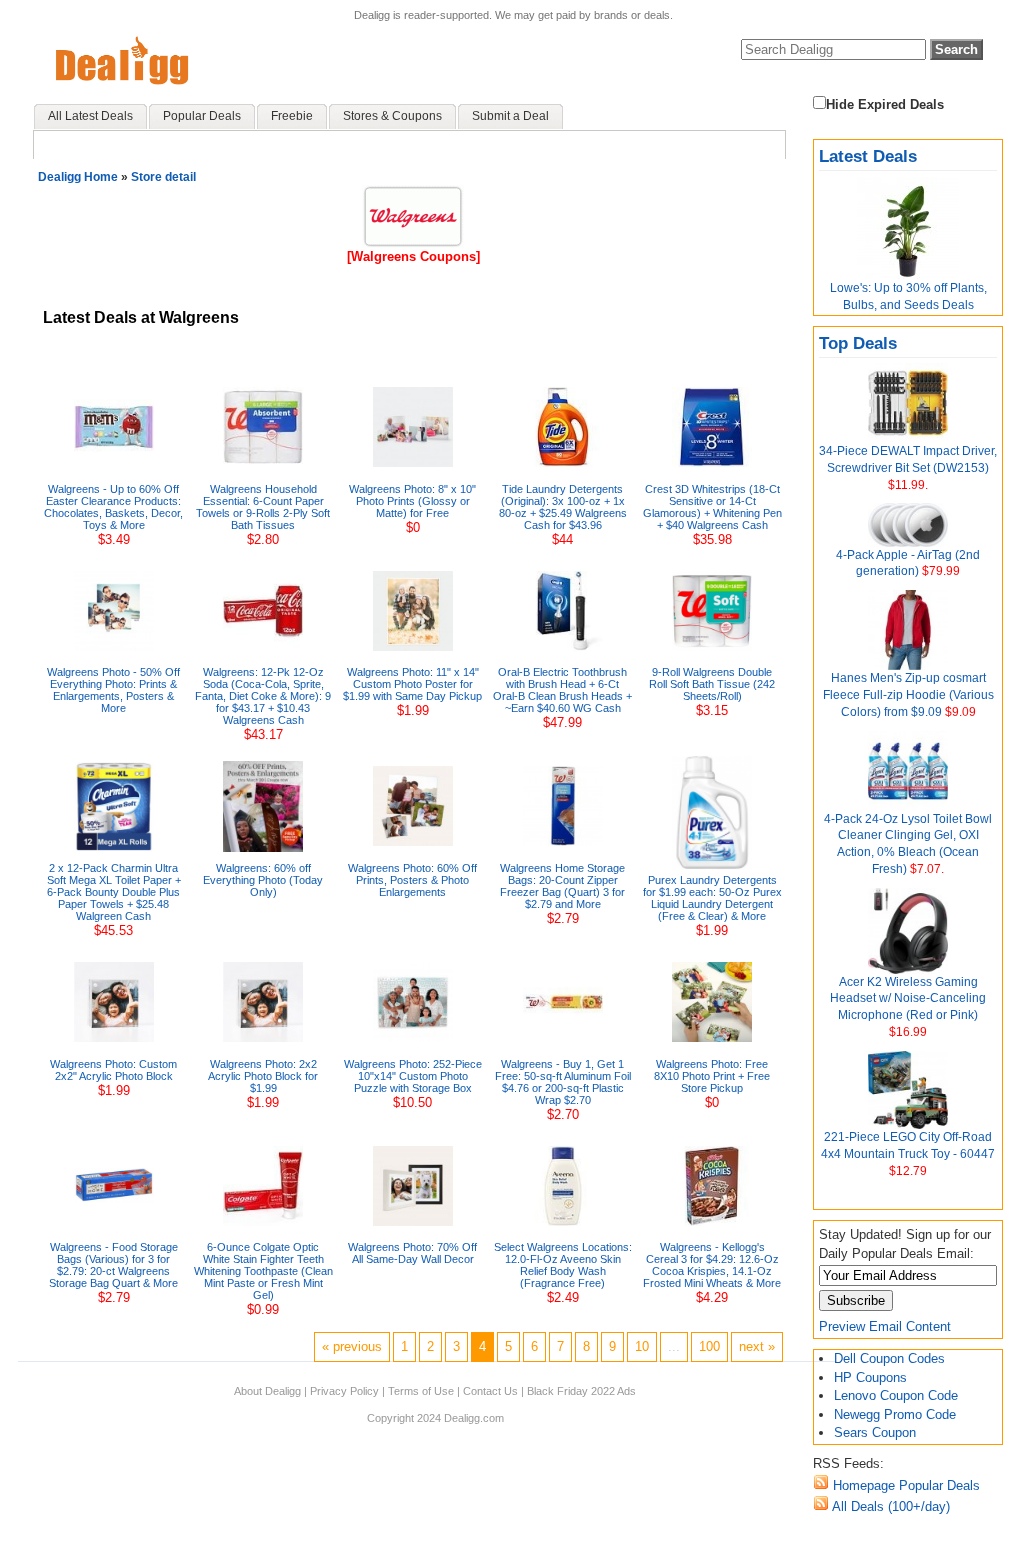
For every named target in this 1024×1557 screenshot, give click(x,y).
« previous (352, 1346)
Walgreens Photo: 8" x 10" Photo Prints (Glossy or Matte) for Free (412, 501)
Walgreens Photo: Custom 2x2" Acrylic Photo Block (113, 1070)
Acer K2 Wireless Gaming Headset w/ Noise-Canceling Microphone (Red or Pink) (908, 999)
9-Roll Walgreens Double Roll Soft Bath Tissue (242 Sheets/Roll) (712, 684)
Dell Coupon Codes (889, 1358)
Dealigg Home (78, 177)
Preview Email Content (885, 1326)
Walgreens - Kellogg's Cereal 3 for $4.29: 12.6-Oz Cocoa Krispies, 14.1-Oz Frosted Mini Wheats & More (712, 1265)
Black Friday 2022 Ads (581, 1391)
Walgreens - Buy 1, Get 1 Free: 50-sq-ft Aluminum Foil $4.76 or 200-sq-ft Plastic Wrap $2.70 (563, 1082)
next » (757, 1346)
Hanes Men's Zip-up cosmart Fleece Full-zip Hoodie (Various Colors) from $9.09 (908, 695)
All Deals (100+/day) (889, 1506)
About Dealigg (267, 1391)
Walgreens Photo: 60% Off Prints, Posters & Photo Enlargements (412, 880)
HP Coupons (870, 1377)
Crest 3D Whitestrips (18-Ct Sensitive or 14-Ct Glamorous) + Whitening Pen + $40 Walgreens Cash (712, 507)
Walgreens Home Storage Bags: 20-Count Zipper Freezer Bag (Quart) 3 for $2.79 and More (562, 886)
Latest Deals (868, 156)
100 (709, 1346)
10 (642, 1346)
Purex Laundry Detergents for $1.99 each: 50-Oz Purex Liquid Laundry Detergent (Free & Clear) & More (712, 898)
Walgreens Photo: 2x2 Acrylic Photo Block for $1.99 (263, 1076)
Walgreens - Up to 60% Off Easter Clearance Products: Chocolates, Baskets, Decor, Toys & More (113, 507)
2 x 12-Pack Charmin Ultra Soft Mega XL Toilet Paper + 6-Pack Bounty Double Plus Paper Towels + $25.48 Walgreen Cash (114, 892)
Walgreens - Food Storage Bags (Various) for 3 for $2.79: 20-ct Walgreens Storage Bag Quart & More (113, 1265)
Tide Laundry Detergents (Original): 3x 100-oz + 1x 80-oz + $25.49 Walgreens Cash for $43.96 (563, 507)
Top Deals (858, 343)
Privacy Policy (344, 1391)
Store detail (163, 177)
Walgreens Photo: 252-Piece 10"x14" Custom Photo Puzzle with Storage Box (413, 1076)
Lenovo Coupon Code (896, 1395)
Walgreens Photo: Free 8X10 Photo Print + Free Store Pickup (712, 1076)
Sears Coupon (875, 1432)
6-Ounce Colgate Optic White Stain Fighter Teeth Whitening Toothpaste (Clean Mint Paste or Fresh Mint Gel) (263, 1271)
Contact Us (490, 1391)
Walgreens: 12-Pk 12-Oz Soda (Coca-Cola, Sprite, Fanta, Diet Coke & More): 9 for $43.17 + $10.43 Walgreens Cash (263, 696)
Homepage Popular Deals (904, 1485)
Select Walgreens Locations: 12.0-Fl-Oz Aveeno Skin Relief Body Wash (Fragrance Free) (563, 1265)
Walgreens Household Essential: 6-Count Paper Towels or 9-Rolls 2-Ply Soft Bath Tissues (263, 507)
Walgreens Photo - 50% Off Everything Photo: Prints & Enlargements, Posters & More (113, 690)
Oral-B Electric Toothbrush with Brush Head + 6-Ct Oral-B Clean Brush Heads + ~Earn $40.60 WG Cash (562, 690)
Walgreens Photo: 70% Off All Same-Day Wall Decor (412, 1253)
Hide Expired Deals (885, 104)
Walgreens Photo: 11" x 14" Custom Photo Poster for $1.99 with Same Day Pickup (412, 684)
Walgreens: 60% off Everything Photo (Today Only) (263, 880)
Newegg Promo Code (895, 1414)
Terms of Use (421, 1391)
